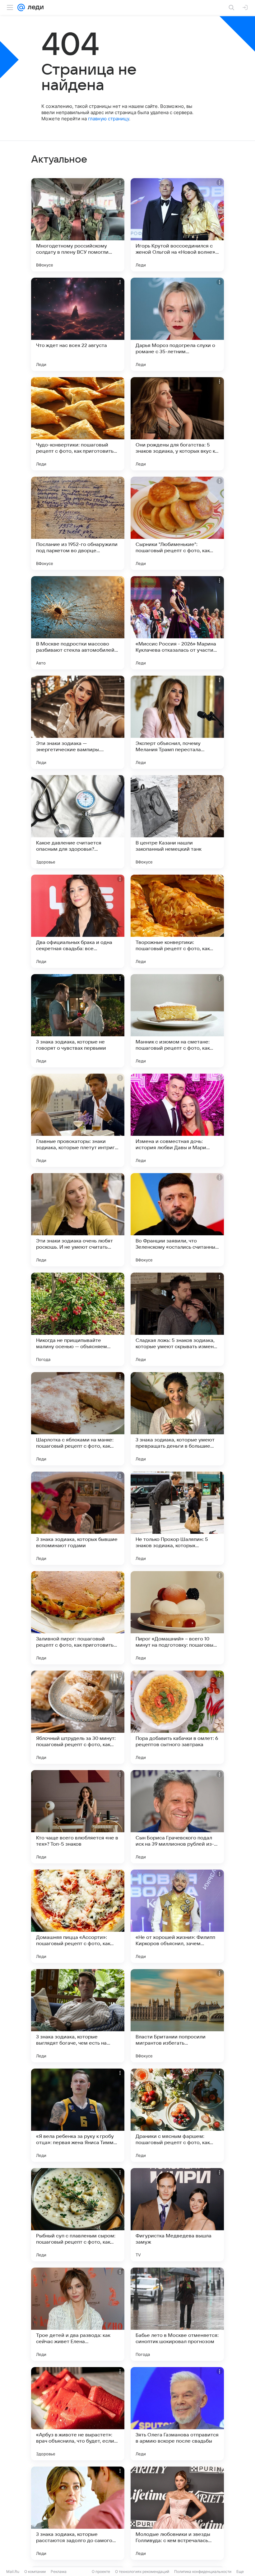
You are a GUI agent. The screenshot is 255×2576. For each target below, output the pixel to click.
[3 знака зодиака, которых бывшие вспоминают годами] (78, 1518)
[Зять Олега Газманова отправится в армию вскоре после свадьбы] (177, 2414)
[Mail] (21, 7)
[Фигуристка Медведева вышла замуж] (177, 2215)
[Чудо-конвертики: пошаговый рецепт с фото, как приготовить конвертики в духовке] (78, 424)
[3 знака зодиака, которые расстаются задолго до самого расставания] (78, 2513)
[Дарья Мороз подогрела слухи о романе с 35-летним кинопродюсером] (177, 324)
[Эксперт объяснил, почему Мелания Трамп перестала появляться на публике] (177, 722)
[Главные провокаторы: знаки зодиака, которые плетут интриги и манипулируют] (78, 1120)
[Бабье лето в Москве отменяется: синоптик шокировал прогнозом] (177, 2314)
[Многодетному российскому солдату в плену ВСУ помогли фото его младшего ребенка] (78, 225)
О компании (35, 2571)
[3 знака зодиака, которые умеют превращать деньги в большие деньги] (177, 1419)
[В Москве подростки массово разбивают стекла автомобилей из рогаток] (78, 623)
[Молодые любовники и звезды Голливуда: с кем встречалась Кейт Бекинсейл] (177, 2513)
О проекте (101, 2571)
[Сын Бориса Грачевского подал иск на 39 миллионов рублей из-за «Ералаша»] (177, 1817)
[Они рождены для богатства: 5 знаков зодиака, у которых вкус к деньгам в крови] (177, 424)
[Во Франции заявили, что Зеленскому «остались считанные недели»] (177, 1220)
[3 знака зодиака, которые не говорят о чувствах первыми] (78, 1021)
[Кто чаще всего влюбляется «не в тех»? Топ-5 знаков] (78, 1817)
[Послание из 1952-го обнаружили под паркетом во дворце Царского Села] (78, 523)
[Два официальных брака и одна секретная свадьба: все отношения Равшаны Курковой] (78, 921)
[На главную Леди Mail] (34, 7)
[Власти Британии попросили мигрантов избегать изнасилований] (177, 2016)
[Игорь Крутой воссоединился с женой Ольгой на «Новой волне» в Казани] (177, 225)
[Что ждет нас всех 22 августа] (78, 324)
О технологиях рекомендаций (142, 2571)
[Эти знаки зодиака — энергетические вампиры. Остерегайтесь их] (78, 722)
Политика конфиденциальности (203, 2571)
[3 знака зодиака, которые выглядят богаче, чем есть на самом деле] (78, 2016)
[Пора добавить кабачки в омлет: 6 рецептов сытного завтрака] (177, 1717)
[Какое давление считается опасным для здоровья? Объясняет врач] (78, 822)
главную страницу (109, 119)
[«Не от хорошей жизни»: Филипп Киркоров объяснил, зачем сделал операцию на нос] (177, 1916)
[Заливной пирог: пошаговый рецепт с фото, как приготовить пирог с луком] (78, 1618)
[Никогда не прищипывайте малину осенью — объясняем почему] (78, 1319)
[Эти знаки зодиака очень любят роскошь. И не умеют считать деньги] (78, 1220)
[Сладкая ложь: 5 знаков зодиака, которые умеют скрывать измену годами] (177, 1319)
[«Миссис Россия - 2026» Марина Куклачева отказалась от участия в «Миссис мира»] (177, 623)
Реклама (59, 2571)
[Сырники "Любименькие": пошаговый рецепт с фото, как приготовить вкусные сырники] (177, 523)
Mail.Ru (13, 2571)
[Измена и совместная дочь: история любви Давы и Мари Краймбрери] (177, 1120)
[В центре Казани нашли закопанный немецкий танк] (177, 822)
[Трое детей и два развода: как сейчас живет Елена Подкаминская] (78, 2314)
